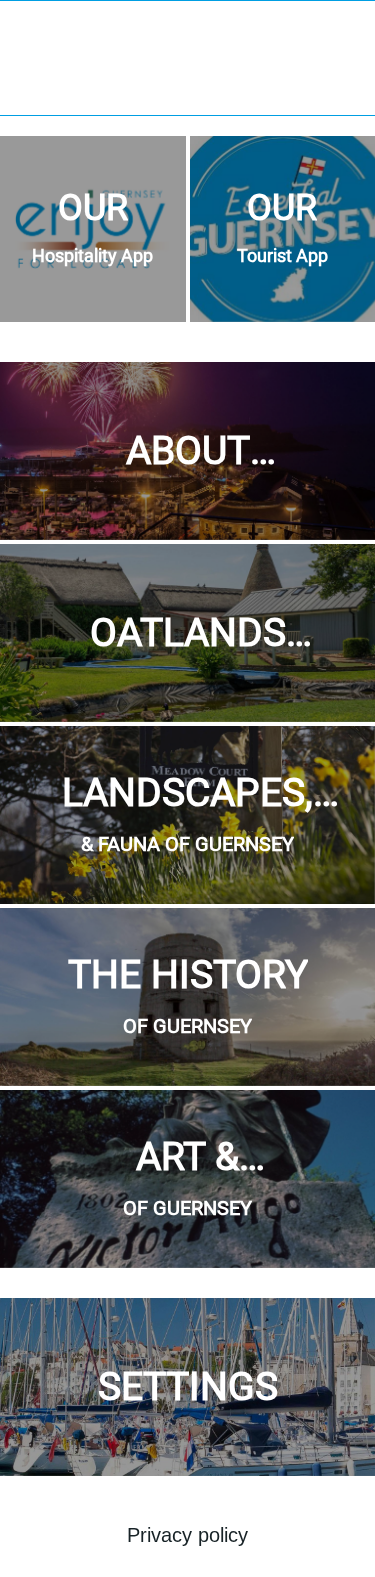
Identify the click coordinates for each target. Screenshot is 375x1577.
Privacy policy (187, 1535)
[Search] (347, 28)
